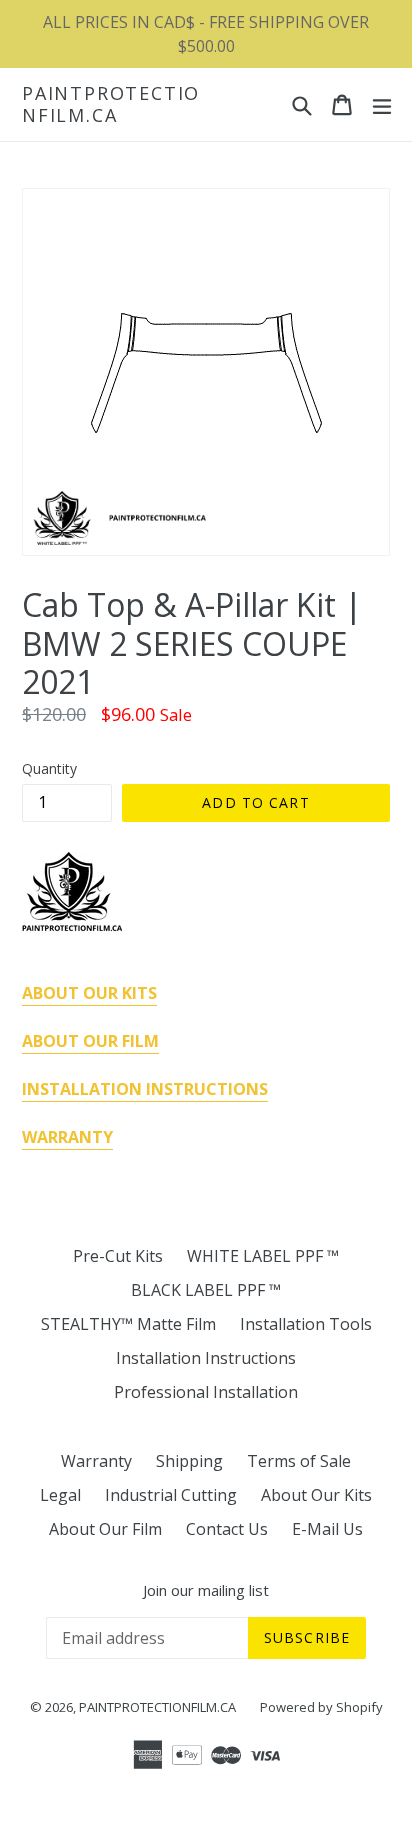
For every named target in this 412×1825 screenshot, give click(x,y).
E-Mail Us (327, 1529)
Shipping (189, 1461)
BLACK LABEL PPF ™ (206, 1290)
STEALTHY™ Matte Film (128, 1324)
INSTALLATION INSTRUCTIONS (145, 1089)
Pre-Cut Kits (118, 1256)
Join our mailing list (206, 1590)
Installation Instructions (206, 1358)
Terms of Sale (299, 1461)
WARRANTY (67, 1137)
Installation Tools (306, 1324)
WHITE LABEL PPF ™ (263, 1256)
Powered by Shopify (321, 1707)
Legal (60, 1495)
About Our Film (105, 1529)
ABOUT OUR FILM (90, 1041)
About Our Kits (316, 1495)
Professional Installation (206, 1392)
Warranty (96, 1461)
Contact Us (227, 1529)
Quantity (49, 768)
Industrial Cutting (171, 1495)
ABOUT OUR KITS (89, 993)
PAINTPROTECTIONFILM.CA (111, 104)
